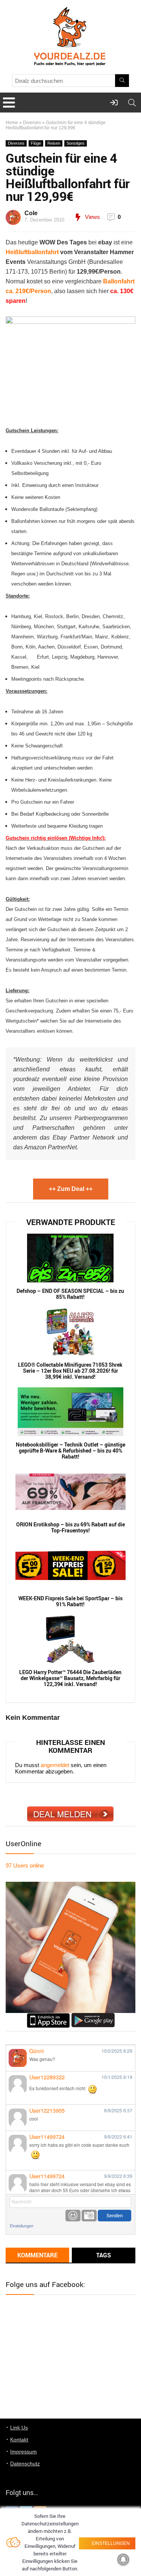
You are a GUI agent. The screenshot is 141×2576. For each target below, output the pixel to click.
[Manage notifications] (123, 2560)
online (25, 1865)
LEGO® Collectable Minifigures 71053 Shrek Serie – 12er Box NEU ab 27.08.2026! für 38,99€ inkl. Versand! (70, 1371)
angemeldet (55, 1765)
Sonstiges (76, 143)
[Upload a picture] (89, 2216)
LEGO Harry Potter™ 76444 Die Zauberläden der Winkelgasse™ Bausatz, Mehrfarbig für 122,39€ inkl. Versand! (70, 1678)
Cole (31, 213)
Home (12, 123)
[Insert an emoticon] (73, 2216)
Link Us (19, 2428)
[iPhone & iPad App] (48, 2016)
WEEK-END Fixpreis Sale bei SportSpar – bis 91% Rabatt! (70, 1601)
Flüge (36, 143)
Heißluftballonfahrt (32, 252)
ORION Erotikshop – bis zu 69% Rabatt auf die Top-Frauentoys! (70, 1528)
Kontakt (19, 2440)
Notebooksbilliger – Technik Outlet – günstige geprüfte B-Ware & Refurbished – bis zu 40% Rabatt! (70, 1451)
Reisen (54, 143)
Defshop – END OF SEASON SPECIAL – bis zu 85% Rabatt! (70, 1294)
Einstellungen (22, 2226)
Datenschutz (25, 2464)
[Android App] (93, 2016)
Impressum (23, 2452)
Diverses (32, 123)
